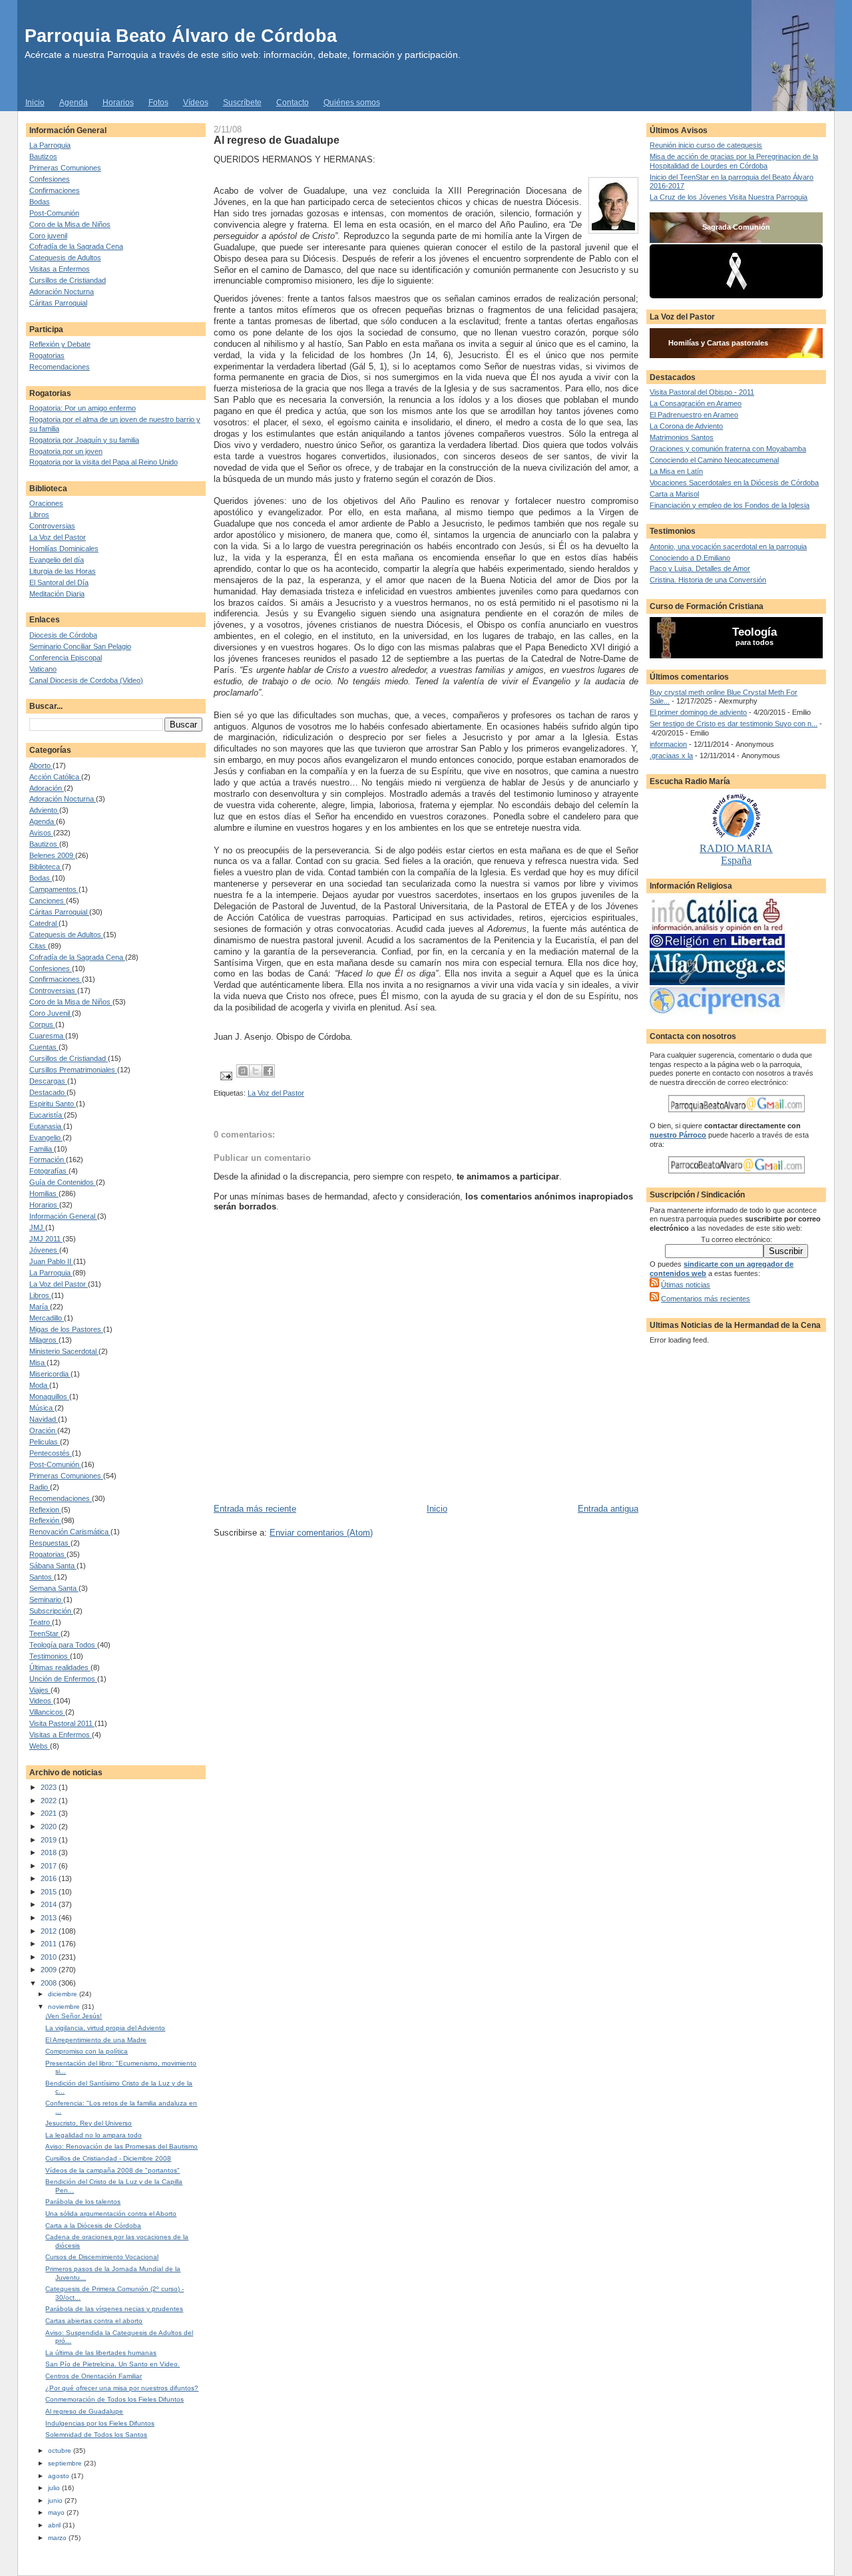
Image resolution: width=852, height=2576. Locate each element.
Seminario (46, 1600)
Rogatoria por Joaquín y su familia (84, 440)
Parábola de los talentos (83, 2202)
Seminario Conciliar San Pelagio (80, 646)
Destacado (48, 1092)
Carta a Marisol (674, 494)
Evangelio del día (57, 560)
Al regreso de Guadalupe (84, 2411)
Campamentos (54, 889)
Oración (43, 1430)
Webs (40, 1746)
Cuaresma (47, 1036)
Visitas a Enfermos (60, 269)
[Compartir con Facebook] (268, 1071)
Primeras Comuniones (65, 168)
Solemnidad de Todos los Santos (96, 2435)
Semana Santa (54, 1588)
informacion (668, 744)
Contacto (293, 103)
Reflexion (45, 1510)
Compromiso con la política (87, 2051)
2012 (50, 1931)
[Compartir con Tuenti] (243, 1071)
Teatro (41, 1622)
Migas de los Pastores (66, 1329)
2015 (50, 1892)
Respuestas (50, 1543)
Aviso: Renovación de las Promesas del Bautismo (121, 2146)
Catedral (44, 923)
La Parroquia (50, 145)
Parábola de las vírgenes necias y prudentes (114, 2309)
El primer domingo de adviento (698, 712)
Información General (63, 1216)
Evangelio (46, 1138)
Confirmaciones (55, 190)
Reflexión (45, 1520)
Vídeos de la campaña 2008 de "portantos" (112, 2170)
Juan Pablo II (51, 1261)
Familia (42, 1149)
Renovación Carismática (70, 1532)
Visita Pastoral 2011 (62, 1723)
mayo (57, 2512)
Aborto (41, 765)
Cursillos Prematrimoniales (73, 1070)
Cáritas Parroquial (58, 303)
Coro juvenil (48, 236)
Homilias (44, 1193)
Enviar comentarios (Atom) (321, 1533)
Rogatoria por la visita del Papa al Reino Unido (104, 462)
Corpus (42, 1024)
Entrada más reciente (255, 1509)
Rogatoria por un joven (66, 451)
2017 (50, 1866)
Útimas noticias (686, 1285)
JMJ (37, 1227)
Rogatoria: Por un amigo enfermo (83, 408)
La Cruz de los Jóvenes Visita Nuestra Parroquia (729, 197)
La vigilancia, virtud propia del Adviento (105, 2028)
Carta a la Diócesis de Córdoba (93, 2226)
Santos (42, 1577)
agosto (60, 2476)
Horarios (118, 103)
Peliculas (45, 1442)
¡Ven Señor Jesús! (74, 2016)
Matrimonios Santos (682, 437)
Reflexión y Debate (60, 344)
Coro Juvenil (51, 1013)
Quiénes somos (352, 103)
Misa (38, 1363)
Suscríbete (242, 103)
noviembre (65, 2007)
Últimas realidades (60, 1667)
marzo (58, 2538)
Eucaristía (47, 1115)
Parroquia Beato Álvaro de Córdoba (181, 36)
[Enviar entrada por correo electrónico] (225, 1075)
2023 (50, 1787)
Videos (41, 1701)
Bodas (40, 202)
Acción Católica (55, 777)
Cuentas (44, 1047)
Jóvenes (44, 1250)
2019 (50, 1840)
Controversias (52, 526)
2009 (50, 1970)
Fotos (158, 103)
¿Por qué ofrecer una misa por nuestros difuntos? (122, 2388)
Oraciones (46, 503)
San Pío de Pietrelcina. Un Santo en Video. (112, 2364)
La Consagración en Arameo (696, 403)
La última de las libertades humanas (101, 2353)
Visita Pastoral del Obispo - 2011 (702, 392)
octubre (61, 2451)
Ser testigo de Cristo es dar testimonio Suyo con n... (734, 724)
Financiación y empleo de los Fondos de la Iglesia (730, 505)
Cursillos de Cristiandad (68, 280)
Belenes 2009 (52, 855)
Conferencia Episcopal (66, 658)
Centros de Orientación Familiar (94, 2376)
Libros (39, 515)
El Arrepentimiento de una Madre (96, 2040)
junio (56, 2500)
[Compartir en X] (256, 1071)
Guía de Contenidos (63, 1182)
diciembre (64, 1994)
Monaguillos (49, 1396)
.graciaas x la (671, 755)
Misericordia (50, 1374)
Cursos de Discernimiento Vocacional (102, 2257)
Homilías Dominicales (64, 548)
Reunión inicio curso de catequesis (706, 145)
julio (55, 2488)
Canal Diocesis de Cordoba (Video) (86, 680)
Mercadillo (47, 1318)
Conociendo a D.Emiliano (690, 558)
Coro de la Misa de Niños (70, 224)
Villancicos (47, 1712)
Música (42, 1408)
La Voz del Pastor (58, 537)
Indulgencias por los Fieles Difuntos (100, 2423)
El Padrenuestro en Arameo (694, 415)
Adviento (44, 810)
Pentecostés (51, 1453)
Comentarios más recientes (706, 1299)
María (40, 1307)
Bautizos (43, 156)
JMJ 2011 (46, 1239)
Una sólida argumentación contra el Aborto (111, 2214)
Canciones (48, 901)
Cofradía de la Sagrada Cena (76, 246)
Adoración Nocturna (62, 292)
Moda (39, 1385)
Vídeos (196, 103)
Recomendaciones (60, 367)
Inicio (35, 103)
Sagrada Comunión (736, 227)
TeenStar (45, 1633)
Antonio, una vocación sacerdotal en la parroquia (728, 546)
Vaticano (43, 669)
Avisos (41, 833)
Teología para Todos (63, 1645)
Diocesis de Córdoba (63, 635)
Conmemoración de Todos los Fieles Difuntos (114, 2399)
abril (55, 2525)
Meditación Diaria (57, 594)
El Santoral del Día (59, 582)
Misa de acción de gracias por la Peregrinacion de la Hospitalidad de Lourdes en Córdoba (734, 161)
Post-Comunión (54, 213)
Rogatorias (47, 355)
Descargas (48, 1081)
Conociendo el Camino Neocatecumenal (714, 460)
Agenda (74, 103)
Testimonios (50, 1656)
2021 (50, 1813)
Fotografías (49, 1171)
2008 (50, 1983)
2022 (50, 1801)
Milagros (44, 1340)
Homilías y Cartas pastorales (718, 343)
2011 (50, 1944)
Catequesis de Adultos (65, 258)
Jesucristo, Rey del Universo (89, 2123)
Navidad (44, 1419)
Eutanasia (46, 1126)
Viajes (40, 1690)
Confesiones (50, 179)
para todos (754, 642)
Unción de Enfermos (63, 1679)
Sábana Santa (53, 1566)
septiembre (66, 2463)
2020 (50, 1826)
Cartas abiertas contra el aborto (94, 2321)
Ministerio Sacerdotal (64, 1351)
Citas (39, 946)
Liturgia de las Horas (63, 571)
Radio (40, 1487)
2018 (50, 1852)
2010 (50, 1957)
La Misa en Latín (676, 471)
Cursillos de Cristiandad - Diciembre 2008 (108, 2158)
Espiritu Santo (53, 1104)
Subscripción (51, 1611)
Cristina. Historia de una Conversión (708, 580)
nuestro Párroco (678, 1135)
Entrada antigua (608, 1509)
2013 (50, 1918)
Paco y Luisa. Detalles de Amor (700, 568)
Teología (754, 632)
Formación (48, 1160)
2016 (50, 1878)
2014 (50, 1904)
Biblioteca (46, 867)
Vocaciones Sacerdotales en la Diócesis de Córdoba (734, 483)
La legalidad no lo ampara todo (94, 2135)
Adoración (47, 788)
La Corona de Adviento (686, 426)
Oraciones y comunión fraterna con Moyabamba (728, 449)
